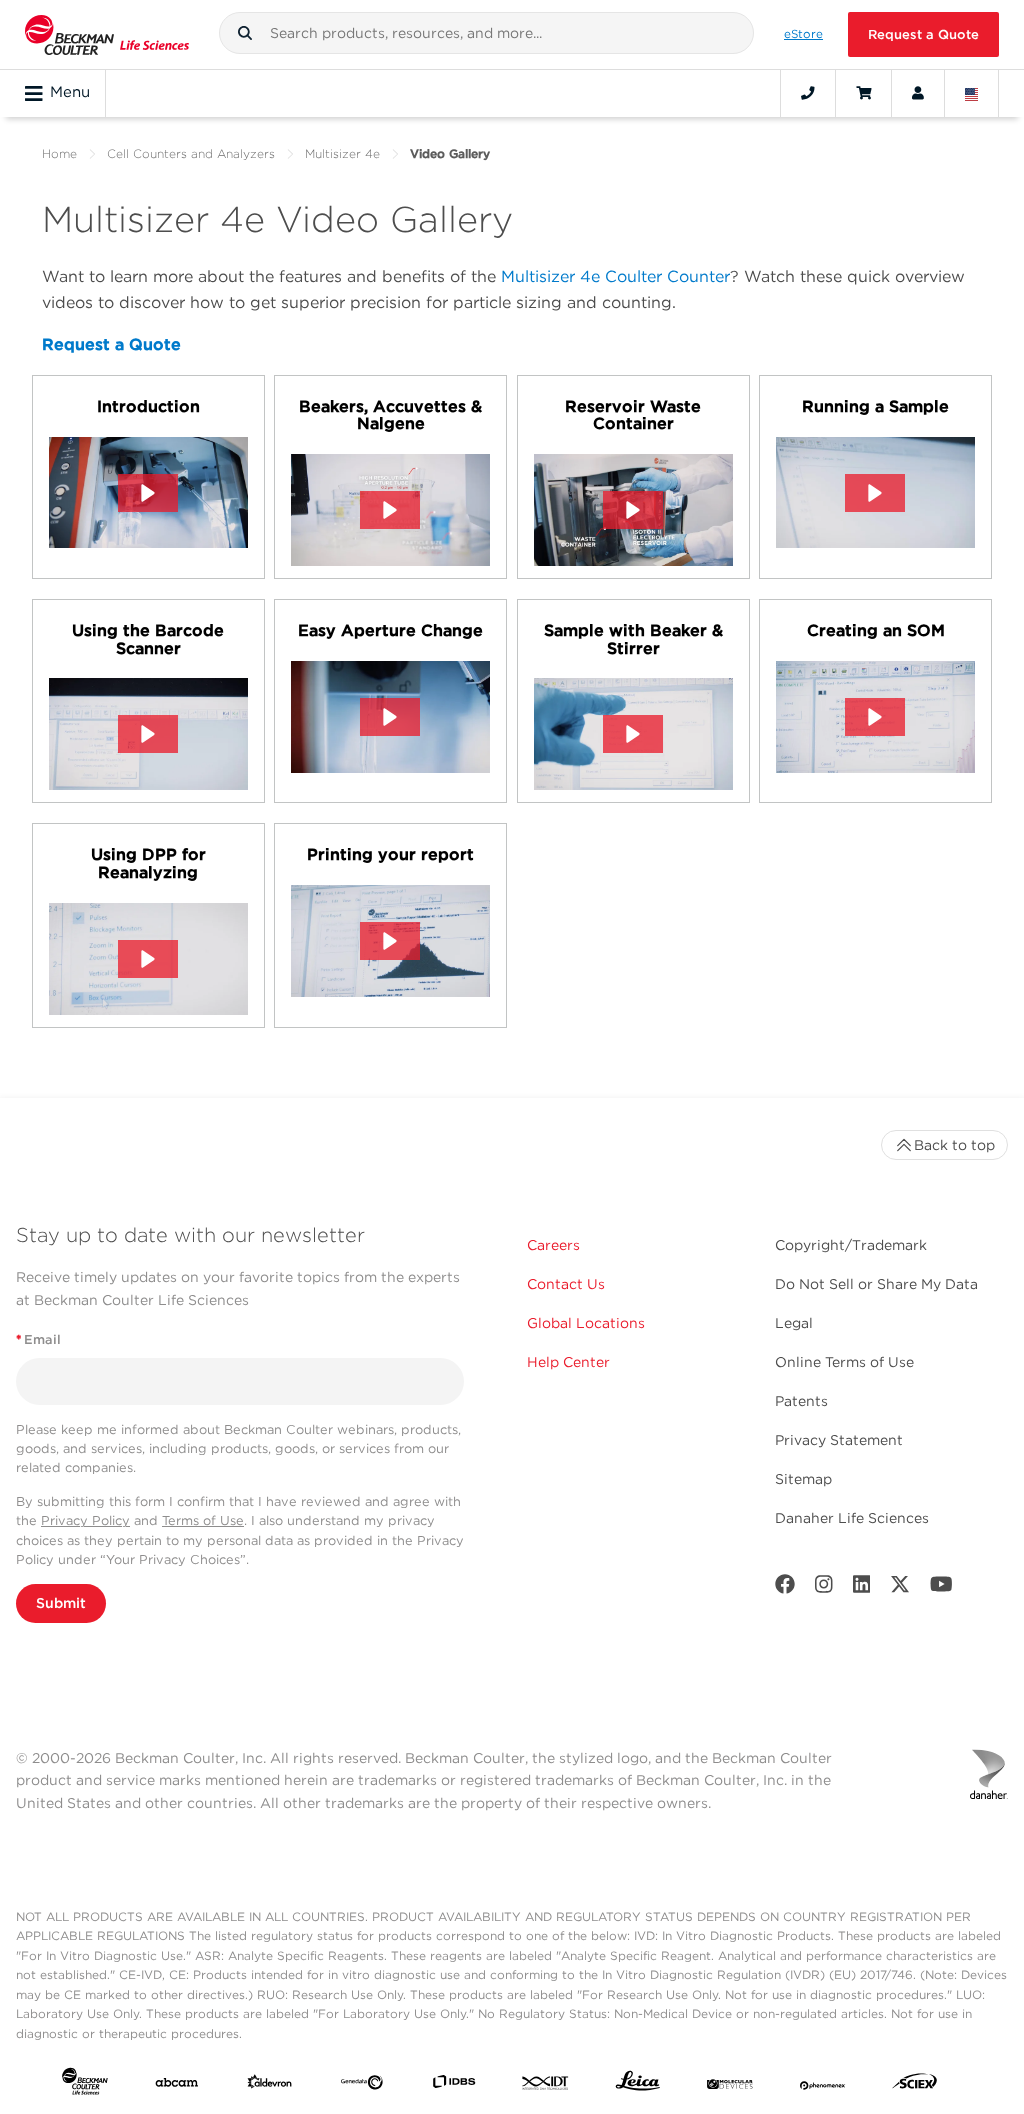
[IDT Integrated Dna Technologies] (546, 2086)
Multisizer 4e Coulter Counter (615, 276)
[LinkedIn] (862, 1588)
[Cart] (863, 93)
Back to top (954, 1145)
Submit (61, 1603)
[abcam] (177, 2086)
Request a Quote (923, 34)
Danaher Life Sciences (852, 1518)
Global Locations (586, 1323)
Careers (553, 1245)
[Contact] (808, 93)
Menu (70, 92)
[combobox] (487, 33)
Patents (801, 1401)
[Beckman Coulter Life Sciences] (107, 34)
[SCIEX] (915, 2085)
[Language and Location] (972, 93)
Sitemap (803, 1479)
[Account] (918, 93)
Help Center (568, 1362)
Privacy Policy (85, 1520)
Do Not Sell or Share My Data (876, 1284)
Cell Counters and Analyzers (191, 153)
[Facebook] (785, 1588)
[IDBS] (454, 2086)
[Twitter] (900, 1588)
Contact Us (566, 1284)
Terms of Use (203, 1520)
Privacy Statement (839, 1440)
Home (59, 153)
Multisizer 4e (342, 153)
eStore (803, 34)
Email (38, 1339)
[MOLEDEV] (730, 2086)
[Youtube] (941, 1588)
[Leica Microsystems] (638, 2085)
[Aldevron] (270, 2086)
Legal (794, 1323)
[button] (245, 33)
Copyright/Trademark (851, 1245)
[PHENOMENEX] (823, 2086)
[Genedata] (362, 2086)
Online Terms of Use (844, 1362)
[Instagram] (824, 1588)
